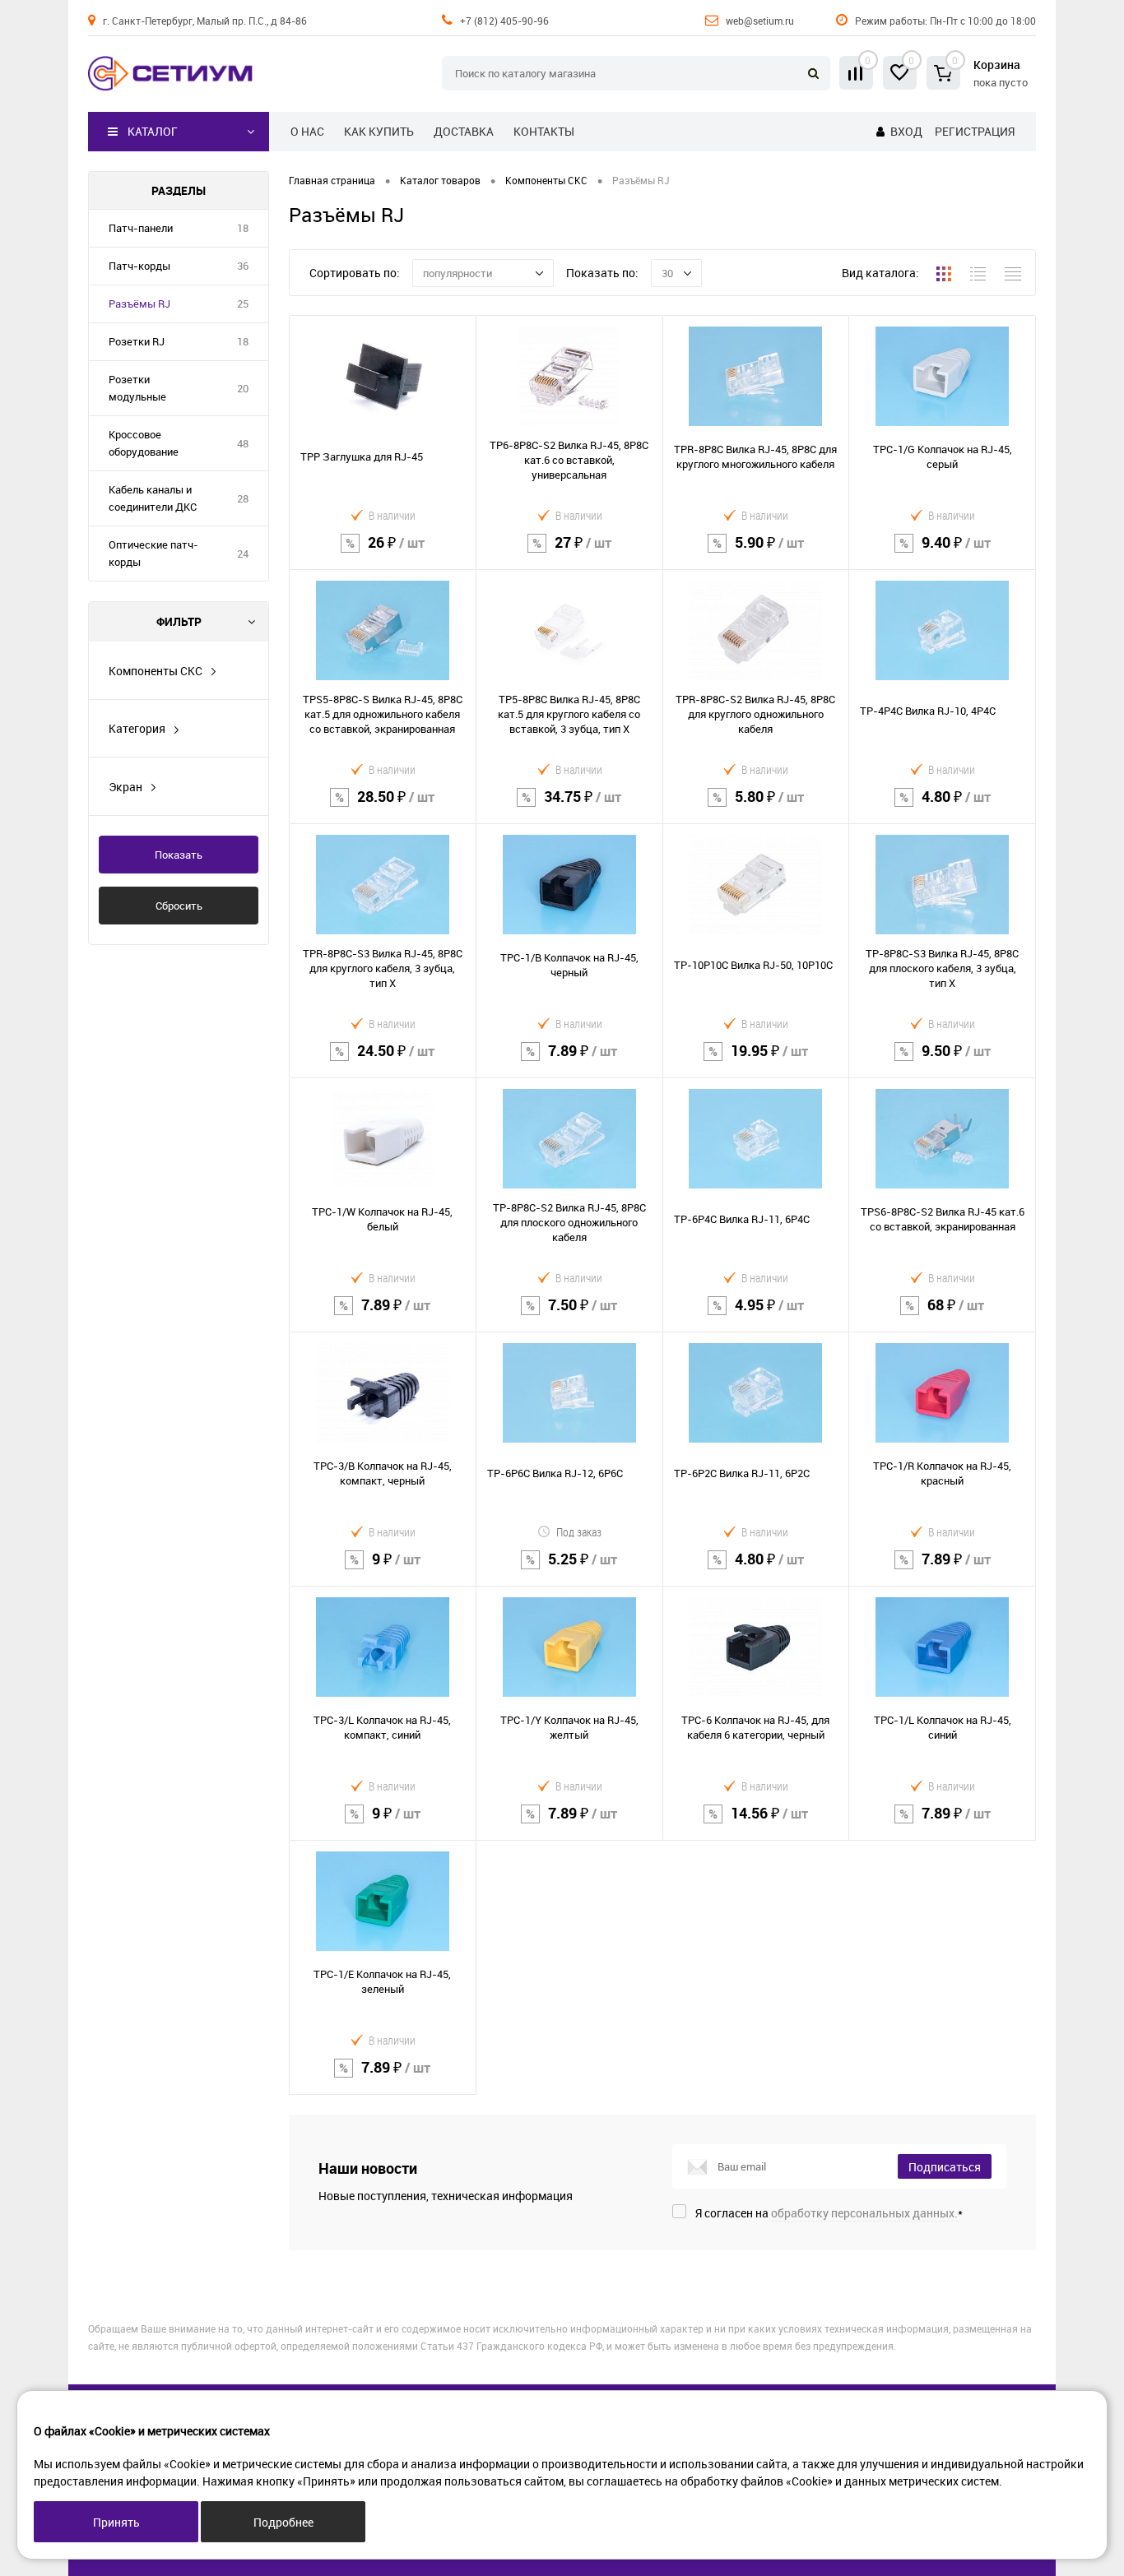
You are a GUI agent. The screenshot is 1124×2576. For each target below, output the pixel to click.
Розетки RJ (137, 341)
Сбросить (179, 906)
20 (243, 388)
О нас (307, 131)
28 (243, 498)
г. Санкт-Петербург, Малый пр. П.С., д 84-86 (205, 21)
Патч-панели (141, 228)
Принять (116, 2522)
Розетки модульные (137, 388)
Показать (179, 855)
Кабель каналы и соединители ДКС (153, 498)
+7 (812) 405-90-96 (504, 21)
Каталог (153, 131)
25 (243, 303)
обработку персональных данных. (864, 2213)
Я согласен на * (829, 2213)
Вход (906, 131)
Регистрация (975, 131)
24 (243, 554)
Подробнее (283, 2522)
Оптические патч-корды (153, 553)
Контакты (544, 131)
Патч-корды (139, 266)
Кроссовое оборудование (144, 443)
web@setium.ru (760, 21)
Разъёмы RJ (139, 303)
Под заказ (579, 1532)
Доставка (464, 131)
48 (243, 443)
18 (243, 228)
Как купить (379, 131)
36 (243, 266)
